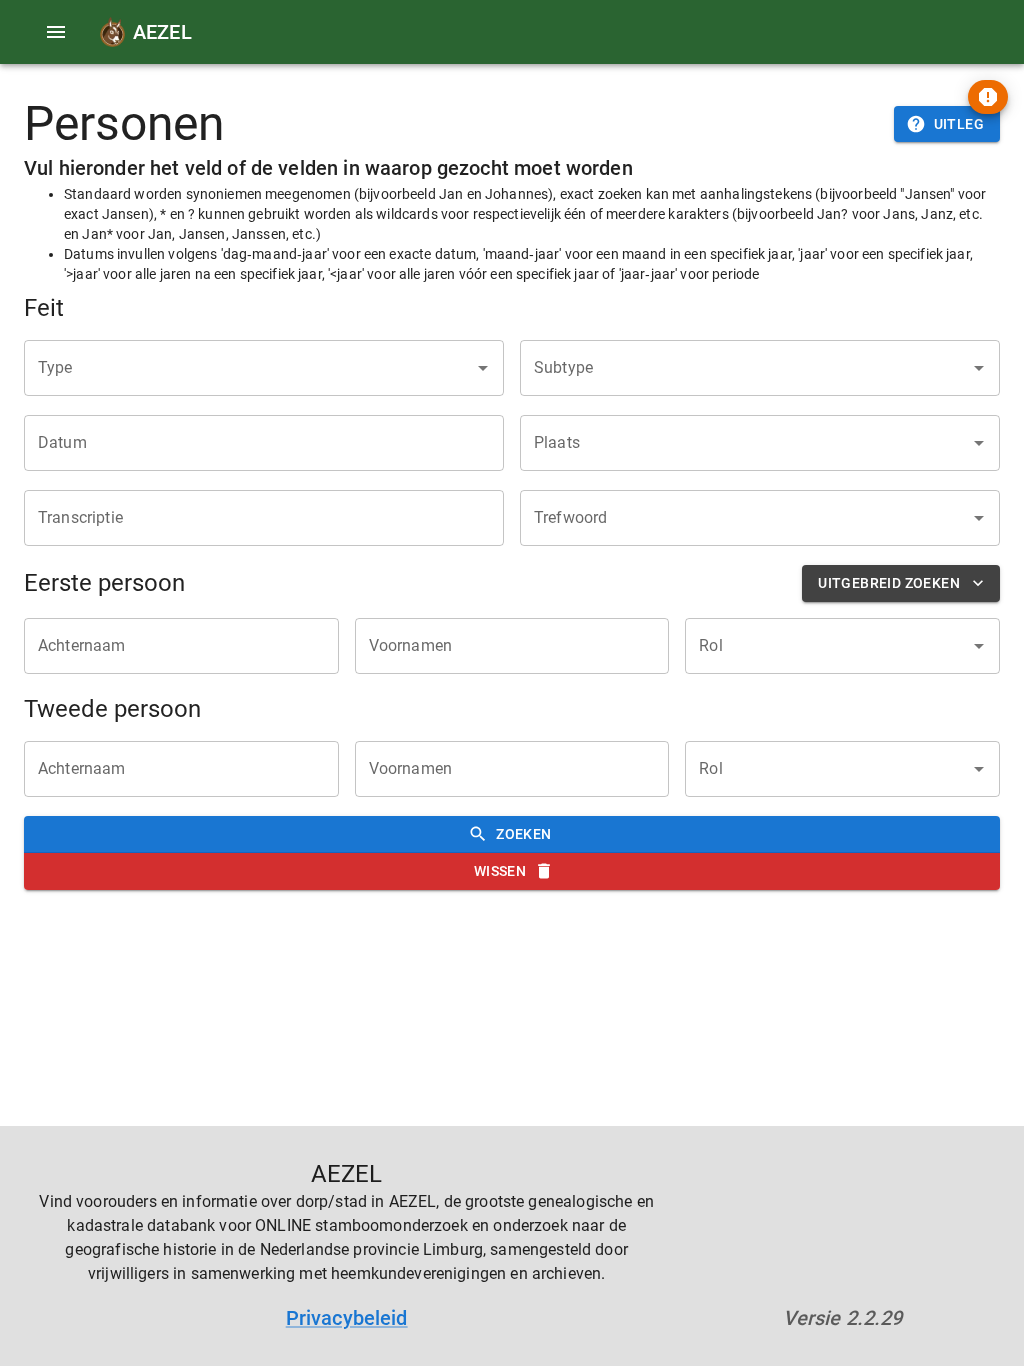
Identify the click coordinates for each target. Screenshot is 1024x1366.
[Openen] (483, 368)
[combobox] (249, 368)
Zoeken (523, 834)
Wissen (500, 871)
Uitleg (959, 124)
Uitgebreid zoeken (889, 583)
